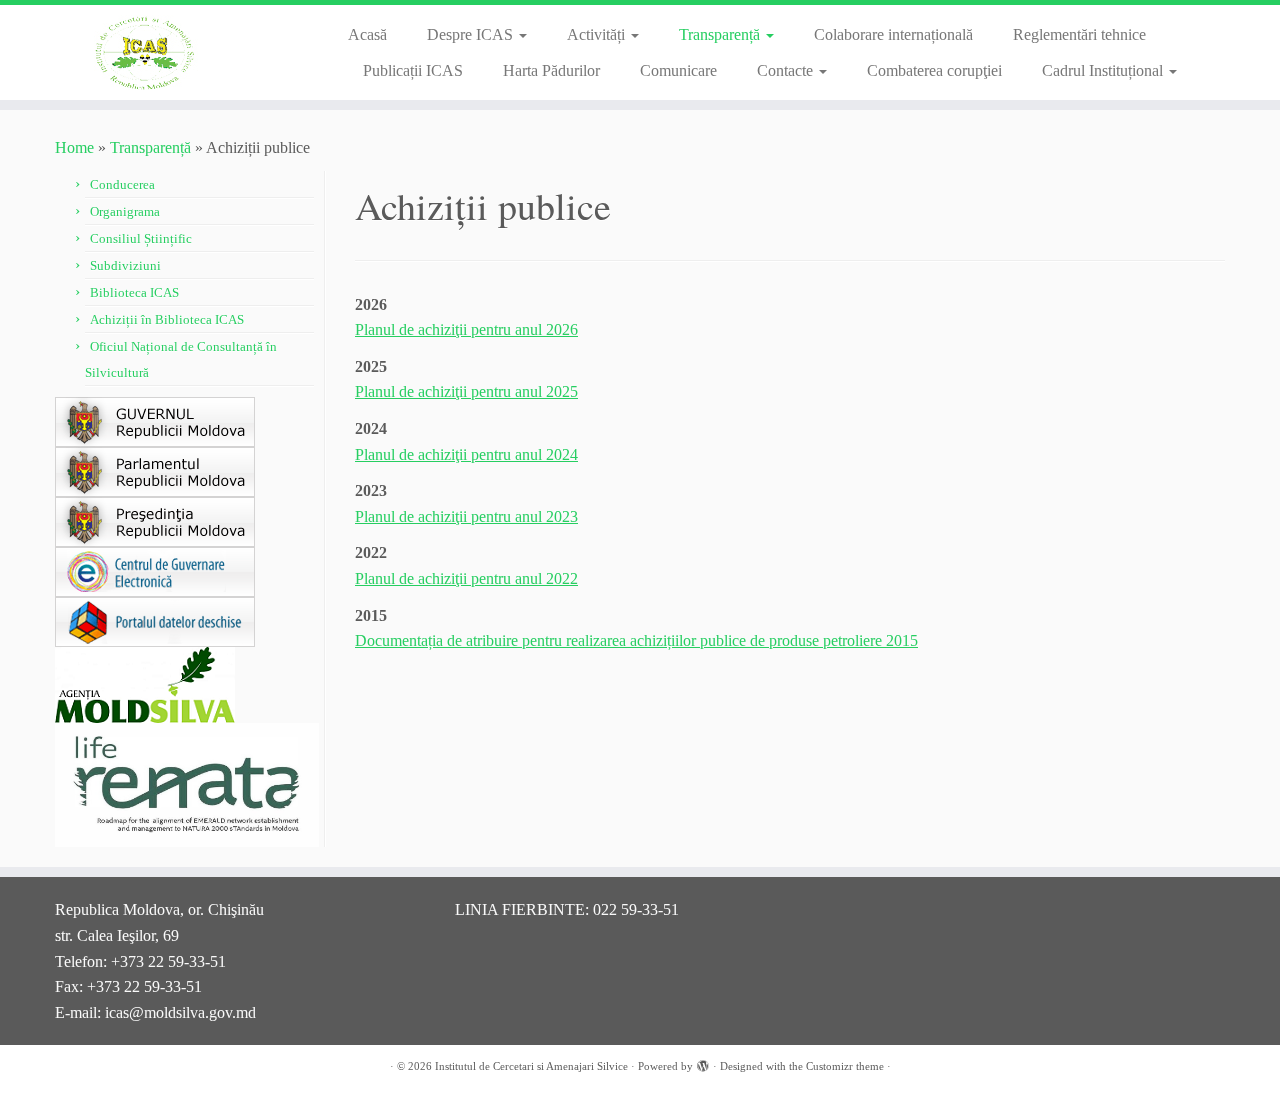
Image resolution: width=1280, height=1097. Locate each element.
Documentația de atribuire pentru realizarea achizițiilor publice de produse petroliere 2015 (636, 640)
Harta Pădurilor (551, 70)
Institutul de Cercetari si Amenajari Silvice (531, 1066)
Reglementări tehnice (1079, 34)
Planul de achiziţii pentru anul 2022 (466, 578)
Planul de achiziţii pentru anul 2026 (466, 329)
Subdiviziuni (125, 265)
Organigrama (125, 211)
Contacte (787, 70)
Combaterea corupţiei (934, 70)
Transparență (721, 34)
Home (74, 147)
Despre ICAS (472, 34)
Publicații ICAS (413, 70)
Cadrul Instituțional (1104, 70)
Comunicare (678, 70)
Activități (598, 34)
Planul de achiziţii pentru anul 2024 (466, 454)
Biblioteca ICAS (134, 292)
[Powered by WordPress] (703, 1063)
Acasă (367, 34)
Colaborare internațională (893, 34)
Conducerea (122, 184)
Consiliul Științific (141, 238)
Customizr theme (845, 1066)
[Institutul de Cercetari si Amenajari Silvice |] (147, 52)
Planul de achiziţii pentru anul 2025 (466, 391)
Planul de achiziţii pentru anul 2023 (466, 516)
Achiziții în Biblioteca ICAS (167, 319)
